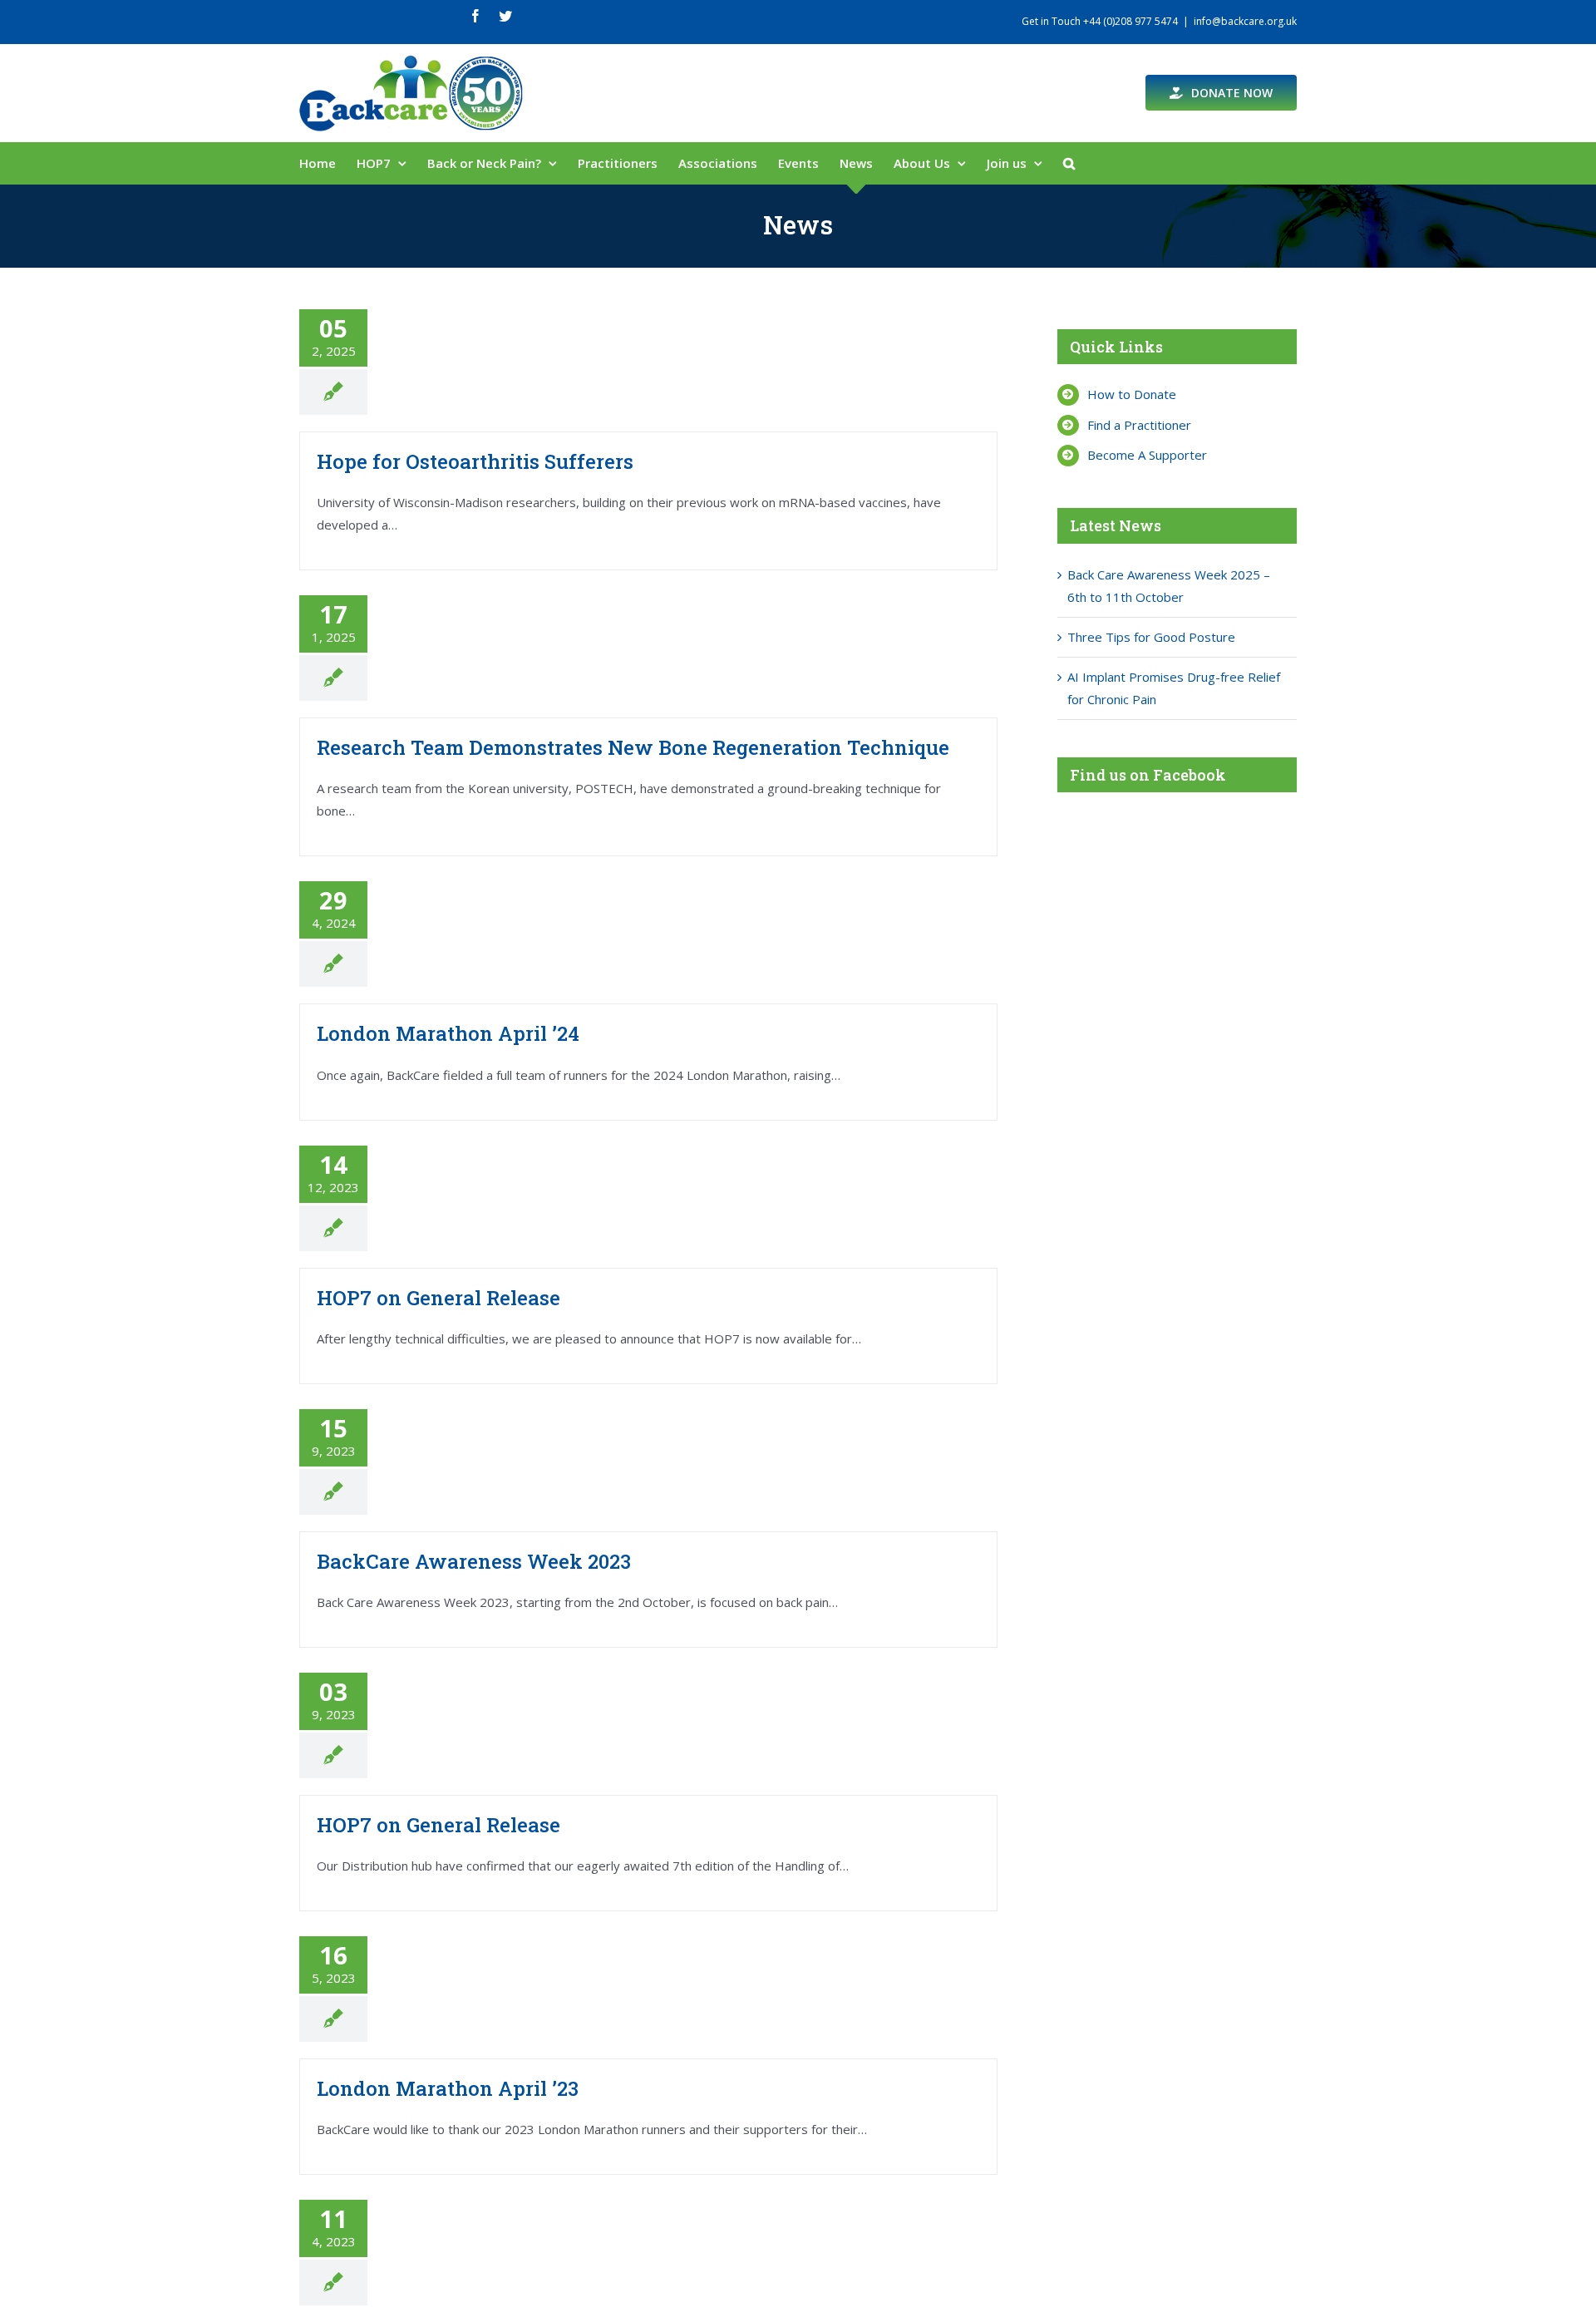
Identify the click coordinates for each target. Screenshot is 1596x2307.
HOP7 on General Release (438, 1298)
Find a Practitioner (1139, 425)
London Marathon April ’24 (448, 1033)
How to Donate (1132, 394)
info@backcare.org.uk (1245, 21)
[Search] (1069, 163)
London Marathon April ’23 (448, 2088)
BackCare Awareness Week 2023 (474, 1561)
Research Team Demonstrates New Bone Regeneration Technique (633, 747)
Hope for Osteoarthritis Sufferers (475, 461)
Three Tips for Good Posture (1151, 637)
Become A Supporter (1147, 455)
